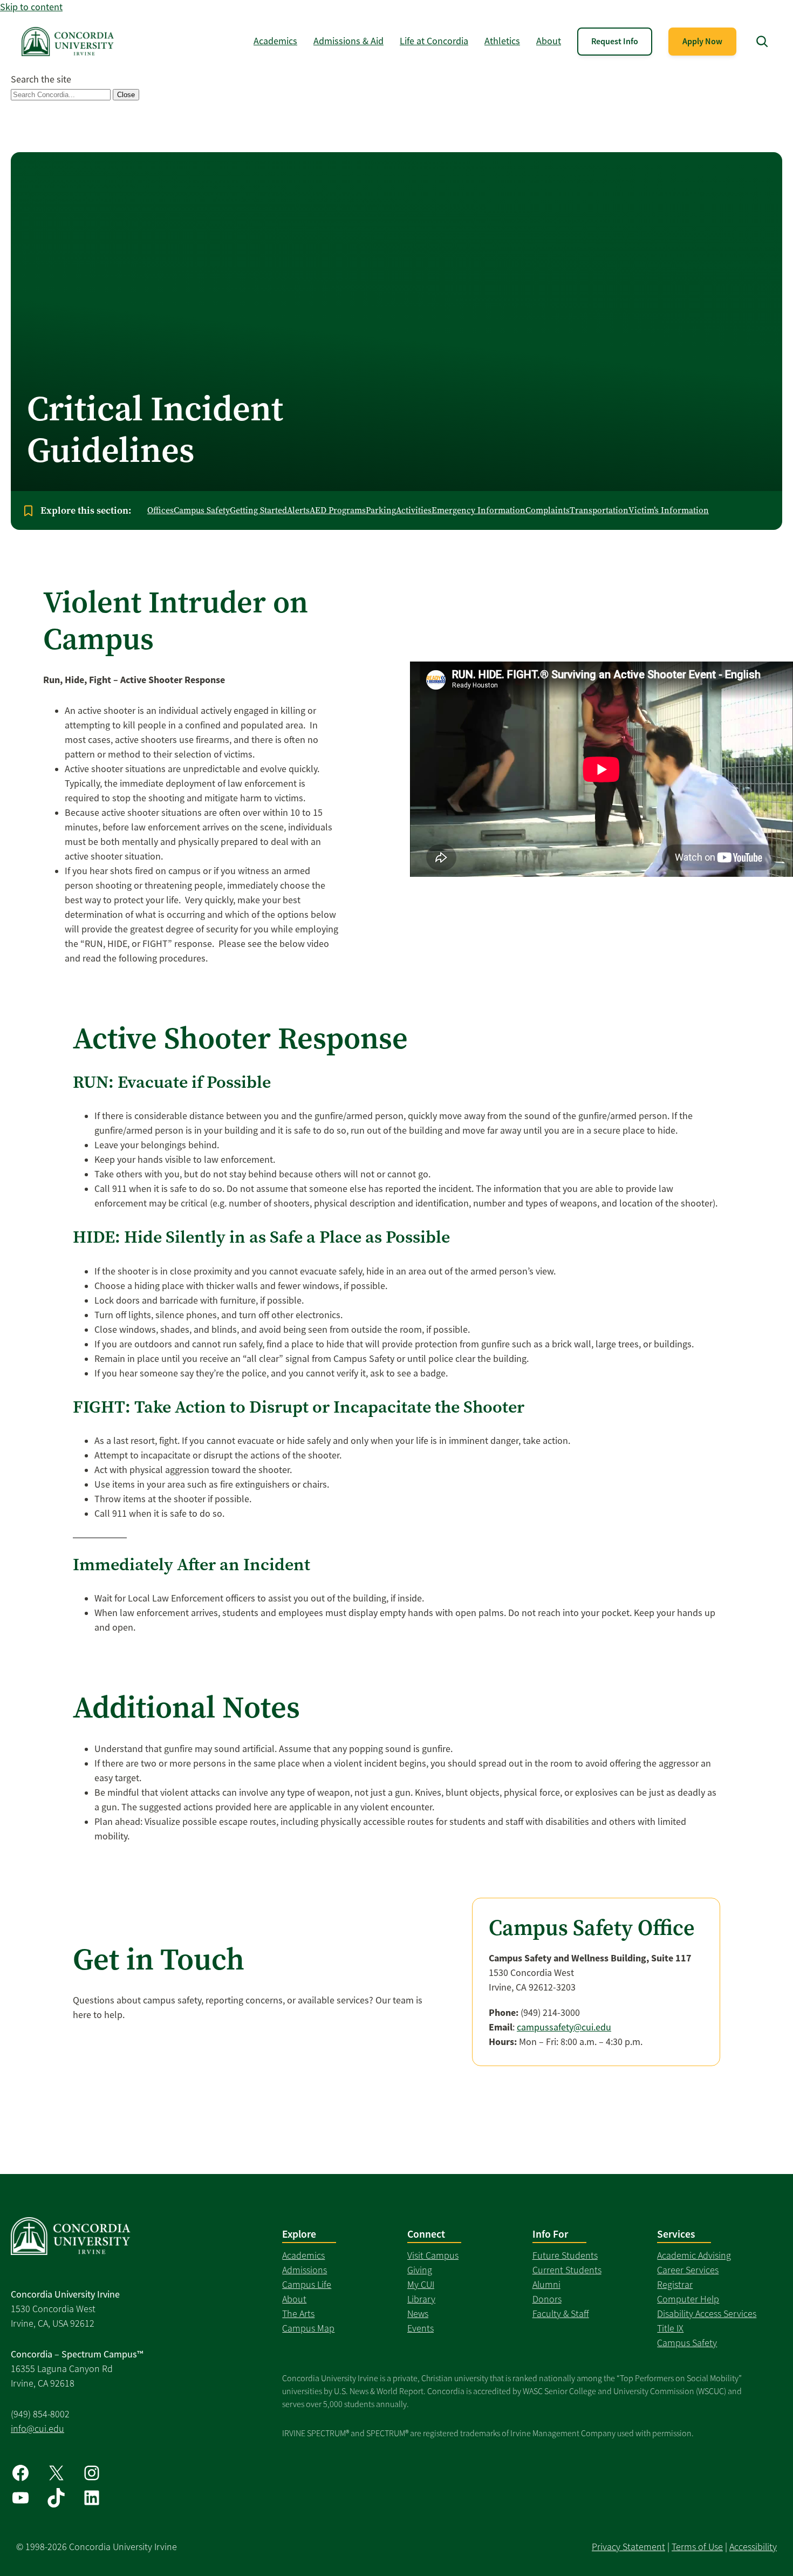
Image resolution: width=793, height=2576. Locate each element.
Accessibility (753, 2547)
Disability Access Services (707, 2314)
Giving (420, 2270)
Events (421, 2328)
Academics (303, 2255)
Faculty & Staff (561, 2314)
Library (421, 2299)
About (294, 2299)
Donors (547, 2299)
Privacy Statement (628, 2547)
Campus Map (308, 2328)
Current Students (567, 2270)
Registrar (675, 2285)
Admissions (305, 2270)
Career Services (688, 2270)
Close (126, 95)
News (418, 2314)
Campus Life (307, 2285)
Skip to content (31, 7)
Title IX (670, 2328)
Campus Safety (687, 2343)
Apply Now (702, 41)
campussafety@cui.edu (564, 2027)
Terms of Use (697, 2547)
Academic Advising (694, 2255)
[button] (762, 41)
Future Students (565, 2255)
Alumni (546, 2285)
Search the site (41, 79)
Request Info (615, 41)
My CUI (421, 2285)
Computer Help (688, 2299)
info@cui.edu (37, 2429)
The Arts (298, 2314)
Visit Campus (433, 2255)
